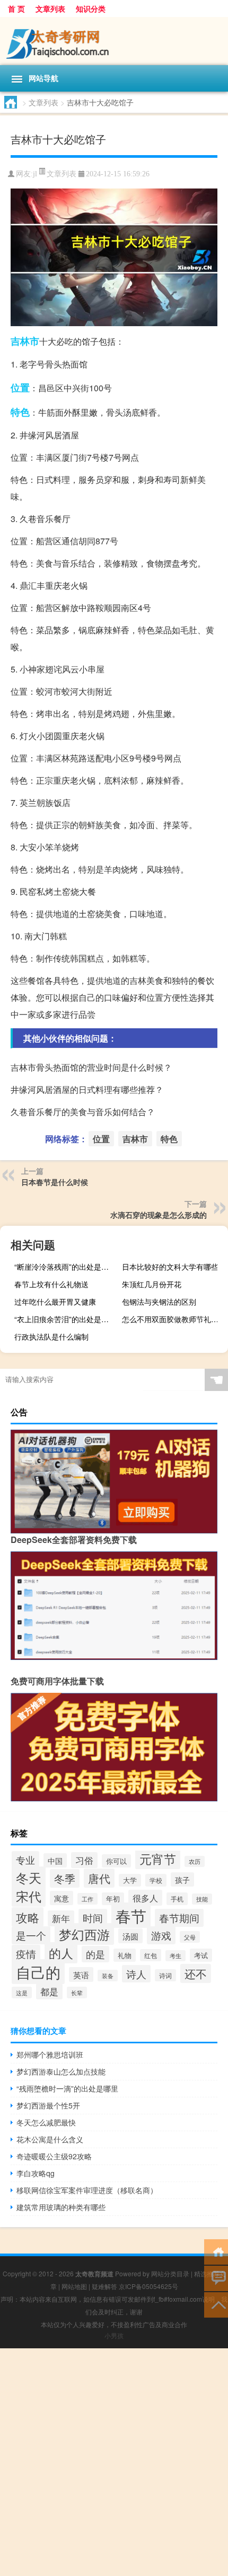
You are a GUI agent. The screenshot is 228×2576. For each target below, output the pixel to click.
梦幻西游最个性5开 (48, 2105)
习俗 (84, 1860)
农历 (195, 1861)
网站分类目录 (170, 2273)
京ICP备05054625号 (148, 2286)
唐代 (99, 1878)
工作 (87, 1899)
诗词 (165, 1975)
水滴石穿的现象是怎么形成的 (159, 1215)
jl (35, 174)
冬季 (65, 1878)
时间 (93, 1918)
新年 (61, 1918)
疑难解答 (104, 2286)
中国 (55, 1860)
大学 (130, 1880)
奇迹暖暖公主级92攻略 (54, 2156)
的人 (61, 1953)
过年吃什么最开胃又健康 (55, 1302)
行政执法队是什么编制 (51, 1336)
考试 (201, 1955)
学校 (156, 1880)
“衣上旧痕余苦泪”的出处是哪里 (65, 1319)
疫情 (26, 1954)
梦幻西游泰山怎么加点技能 (61, 2071)
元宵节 (158, 1859)
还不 (196, 1973)
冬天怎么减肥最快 (46, 2122)
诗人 (136, 1974)
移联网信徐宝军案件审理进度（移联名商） (87, 2190)
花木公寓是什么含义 (50, 2139)
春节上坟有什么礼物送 (51, 1284)
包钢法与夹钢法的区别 (159, 1302)
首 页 (16, 8)
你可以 (116, 1861)
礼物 (125, 1955)
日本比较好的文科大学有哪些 (170, 1267)
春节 (131, 1915)
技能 (202, 1899)
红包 (151, 1955)
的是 (95, 1954)
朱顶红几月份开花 (152, 1284)
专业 (25, 1860)
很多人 (145, 1898)
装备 (108, 1976)
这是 (22, 1992)
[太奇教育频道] (114, 41)
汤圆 (130, 1936)
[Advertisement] (114, 2462)
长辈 (77, 1992)
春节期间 (179, 1918)
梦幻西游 (84, 1934)
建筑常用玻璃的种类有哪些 (61, 2207)
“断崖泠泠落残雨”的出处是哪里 (65, 1267)
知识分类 (91, 8)
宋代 (29, 1896)
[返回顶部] (216, 2304)
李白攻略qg (36, 2173)
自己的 (38, 1972)
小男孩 (114, 2335)
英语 (81, 1974)
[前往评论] (216, 2278)
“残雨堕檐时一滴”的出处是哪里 (67, 2088)
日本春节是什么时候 (55, 1182)
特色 (20, 412)
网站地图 (74, 2286)
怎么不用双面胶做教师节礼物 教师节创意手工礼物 (174, 1319)
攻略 (28, 1917)
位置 (20, 388)
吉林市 (25, 341)
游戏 (161, 1935)
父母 (190, 1937)
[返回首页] (216, 2251)
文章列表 (50, 8)
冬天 (29, 1877)
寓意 (62, 1898)
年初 (113, 1899)
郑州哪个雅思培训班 (50, 2054)
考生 (176, 1956)
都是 (49, 1991)
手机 (177, 1899)
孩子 (182, 1879)
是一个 (31, 1935)
